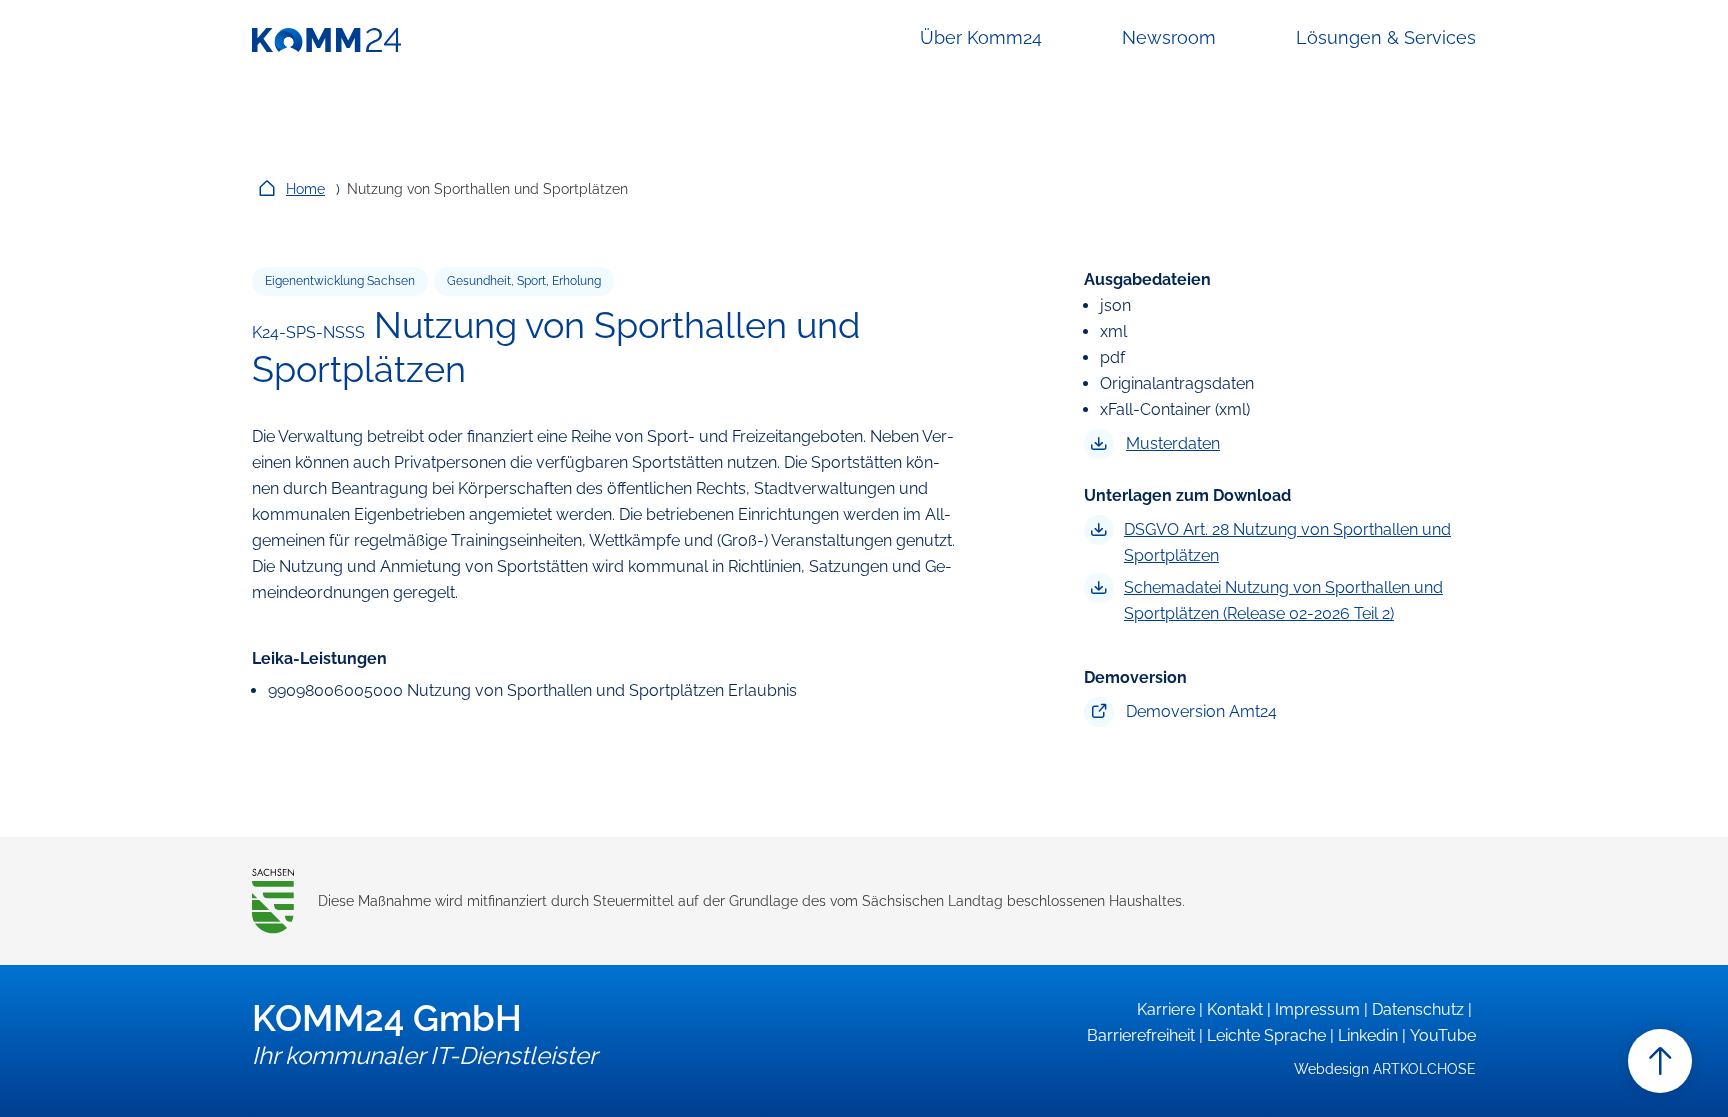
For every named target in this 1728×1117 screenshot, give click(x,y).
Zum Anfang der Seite (1660, 1061)
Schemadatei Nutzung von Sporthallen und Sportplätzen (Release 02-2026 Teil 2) (1283, 600)
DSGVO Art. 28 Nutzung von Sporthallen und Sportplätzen (1287, 542)
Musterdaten (1173, 443)
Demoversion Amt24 (1201, 711)
